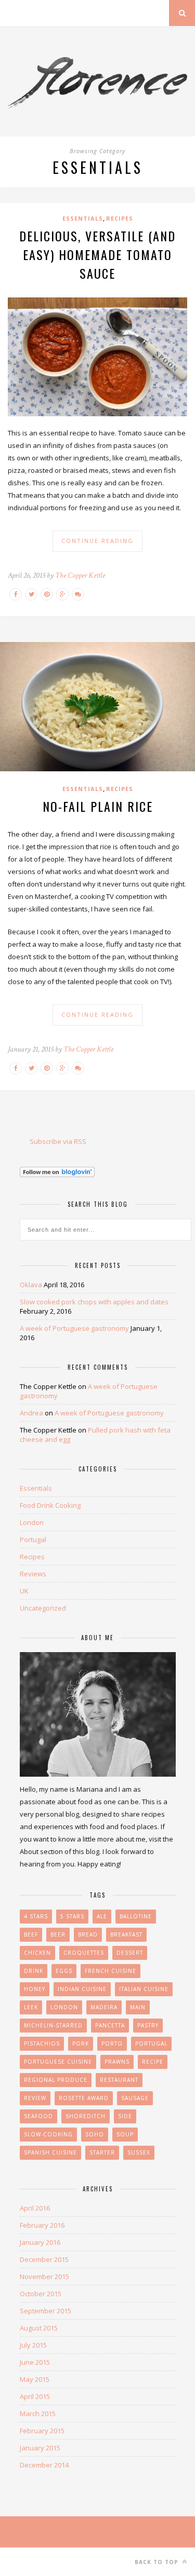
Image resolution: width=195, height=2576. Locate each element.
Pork (81, 2043)
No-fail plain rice (98, 806)
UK (24, 1591)
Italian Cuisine (144, 1989)
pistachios (42, 2043)
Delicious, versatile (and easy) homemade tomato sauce (97, 254)
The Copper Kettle (80, 575)
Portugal (33, 1539)
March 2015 (38, 2414)
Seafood (38, 2116)
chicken (37, 1953)
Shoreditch (86, 2116)
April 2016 (35, 2208)
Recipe (153, 2062)
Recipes (120, 218)
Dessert (130, 1953)
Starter (102, 2152)
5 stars (72, 1916)
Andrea (31, 1413)
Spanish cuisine (50, 2152)
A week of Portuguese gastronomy (74, 1328)
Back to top (158, 2562)
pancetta (110, 2025)
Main (138, 2007)
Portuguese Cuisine (58, 2062)
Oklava (31, 1285)
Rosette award (84, 2098)
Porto (112, 2043)
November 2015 (44, 2277)
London (32, 1522)
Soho (95, 2134)
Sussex (139, 2152)
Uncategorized (43, 1608)
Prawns (117, 2062)
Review (35, 2098)
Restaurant (119, 2080)
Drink (34, 1971)
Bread (88, 1934)
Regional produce (56, 2080)
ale (102, 1916)
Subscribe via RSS (58, 1141)
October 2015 (41, 2294)
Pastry (148, 2025)
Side (125, 2116)
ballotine (136, 1916)
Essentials (83, 218)
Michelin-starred (53, 2025)
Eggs (64, 1971)
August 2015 (39, 2328)
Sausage (135, 2098)
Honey (35, 1989)
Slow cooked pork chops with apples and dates (94, 1302)
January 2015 (40, 2448)
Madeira (104, 2007)
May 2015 (35, 2379)
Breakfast (126, 1934)
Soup (125, 2134)
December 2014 (44, 2465)
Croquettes (84, 1953)
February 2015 (42, 2431)
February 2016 (42, 2225)
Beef (31, 1934)
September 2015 (45, 2311)
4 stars (36, 1916)
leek (31, 2007)
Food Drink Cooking (50, 1505)
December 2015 (44, 2259)
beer (58, 1934)
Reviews (33, 1574)
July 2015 (33, 2345)
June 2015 (35, 2362)
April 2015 (35, 2396)
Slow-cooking (48, 2134)
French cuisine (110, 1971)
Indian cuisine (82, 1989)
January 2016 (40, 2242)
